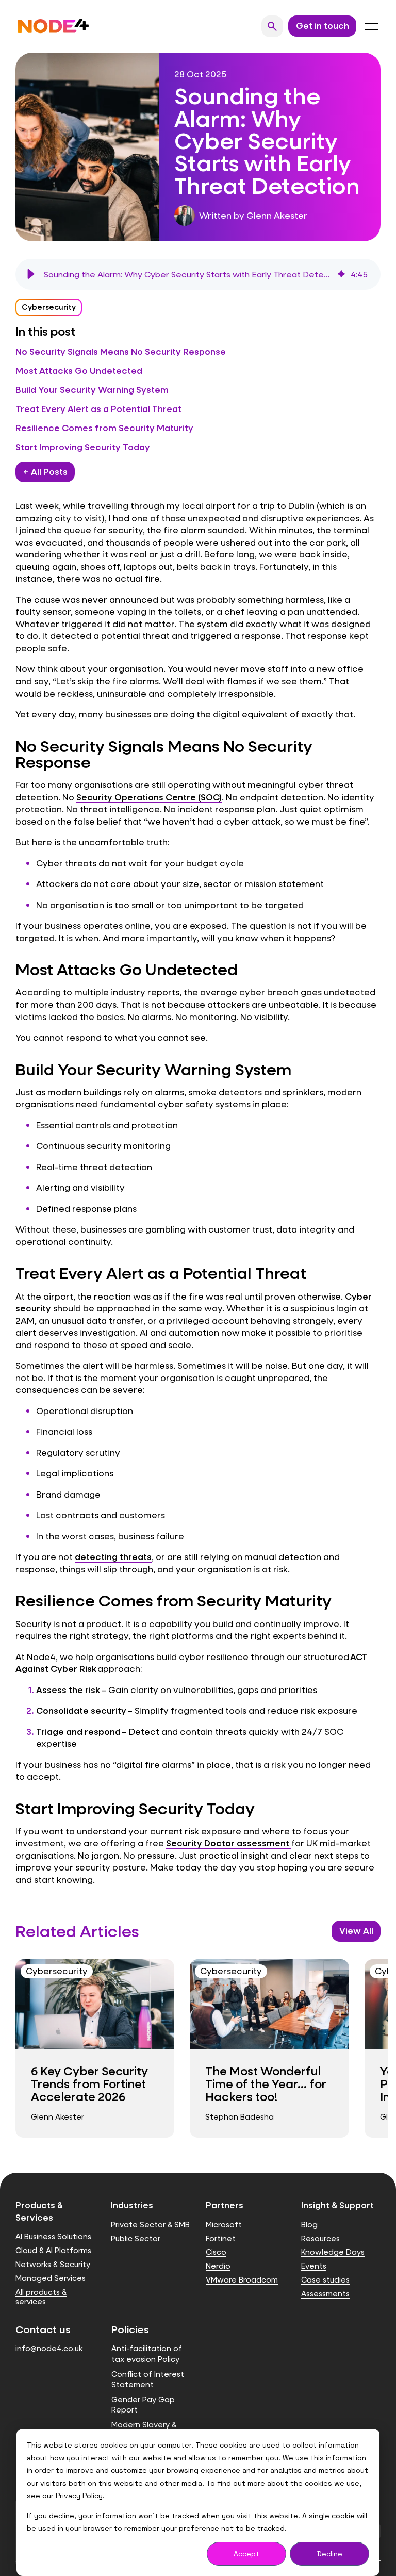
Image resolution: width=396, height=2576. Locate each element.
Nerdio (218, 2266)
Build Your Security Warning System (92, 390)
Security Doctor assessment (228, 1843)
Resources (320, 2238)
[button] (31, 274)
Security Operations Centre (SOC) (149, 797)
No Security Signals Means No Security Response (121, 351)
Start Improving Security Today (83, 447)
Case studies (325, 2280)
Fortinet (221, 2238)
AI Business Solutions (53, 2236)
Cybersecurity (49, 307)
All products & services (41, 2297)
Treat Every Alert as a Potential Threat (98, 409)
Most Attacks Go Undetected (79, 371)
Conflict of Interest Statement (148, 2379)
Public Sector (136, 2238)
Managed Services (51, 2278)
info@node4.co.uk (49, 2348)
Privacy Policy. (80, 2496)
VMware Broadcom (242, 2280)
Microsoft (224, 2225)
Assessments (325, 2294)
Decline (330, 2554)
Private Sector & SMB (150, 2225)
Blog (309, 2225)
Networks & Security (53, 2264)
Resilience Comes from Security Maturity (104, 428)
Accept (246, 2554)
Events (314, 2266)
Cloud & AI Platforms (53, 2250)
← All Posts (45, 472)
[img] (341, 274)
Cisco (216, 2252)
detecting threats (113, 1557)
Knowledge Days (333, 2252)
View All (356, 1931)
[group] (198, 274)
